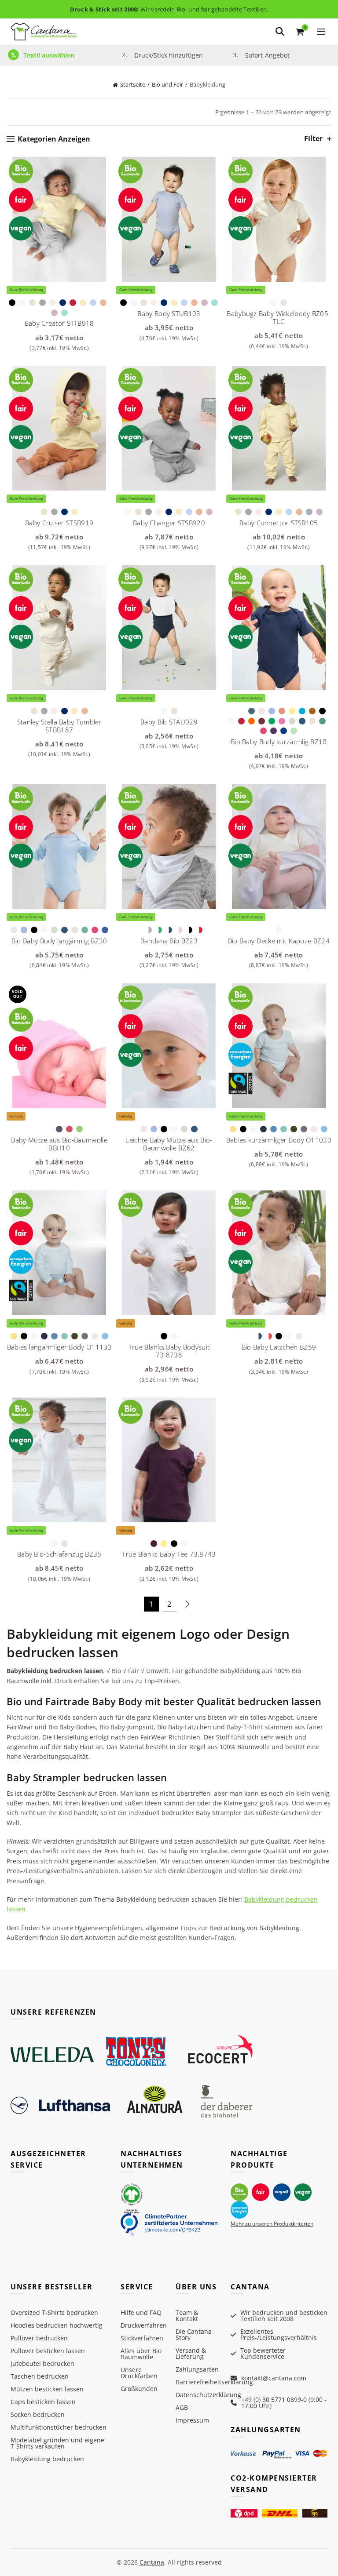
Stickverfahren (142, 2338)
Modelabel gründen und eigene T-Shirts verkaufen (57, 2443)
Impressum (192, 2420)
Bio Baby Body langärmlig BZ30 (59, 941)
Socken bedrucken (38, 2414)
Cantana (152, 2562)
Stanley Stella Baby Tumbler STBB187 (59, 726)
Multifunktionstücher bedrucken (59, 2427)
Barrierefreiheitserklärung (214, 2382)
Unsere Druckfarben (139, 2373)
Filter (313, 139)
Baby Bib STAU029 (169, 722)
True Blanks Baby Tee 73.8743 (169, 1554)
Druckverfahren (144, 2325)
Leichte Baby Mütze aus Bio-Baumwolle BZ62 (169, 1144)
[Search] (280, 32)
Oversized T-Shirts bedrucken (54, 2312)
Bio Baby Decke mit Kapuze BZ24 (279, 941)
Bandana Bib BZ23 (169, 941)
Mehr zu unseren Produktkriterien (272, 2224)
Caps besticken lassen (43, 2402)
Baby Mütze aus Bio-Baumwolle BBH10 (59, 1144)
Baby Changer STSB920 (169, 523)
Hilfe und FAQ (141, 2312)
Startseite (133, 84)
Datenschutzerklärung (208, 2395)
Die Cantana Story (194, 2334)
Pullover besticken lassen (48, 2351)
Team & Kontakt (187, 2316)
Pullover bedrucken (39, 2338)
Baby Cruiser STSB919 (59, 523)
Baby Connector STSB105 (279, 523)
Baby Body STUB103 (169, 313)
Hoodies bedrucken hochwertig (57, 2325)
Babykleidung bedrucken (47, 2459)
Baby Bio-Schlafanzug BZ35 (59, 1554)
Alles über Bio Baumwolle (141, 2354)
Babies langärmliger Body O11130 (59, 1347)
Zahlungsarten (197, 2369)
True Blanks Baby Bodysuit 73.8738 (169, 1351)
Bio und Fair (167, 84)
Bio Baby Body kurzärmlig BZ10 (279, 742)
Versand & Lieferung (191, 2353)
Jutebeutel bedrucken (42, 2363)
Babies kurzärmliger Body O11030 (279, 1140)
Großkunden (139, 2389)
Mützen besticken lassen (47, 2389)
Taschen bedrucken (40, 2376)
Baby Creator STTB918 (59, 323)
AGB (182, 2407)
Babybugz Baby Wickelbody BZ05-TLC (279, 317)
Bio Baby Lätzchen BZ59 (279, 1347)
